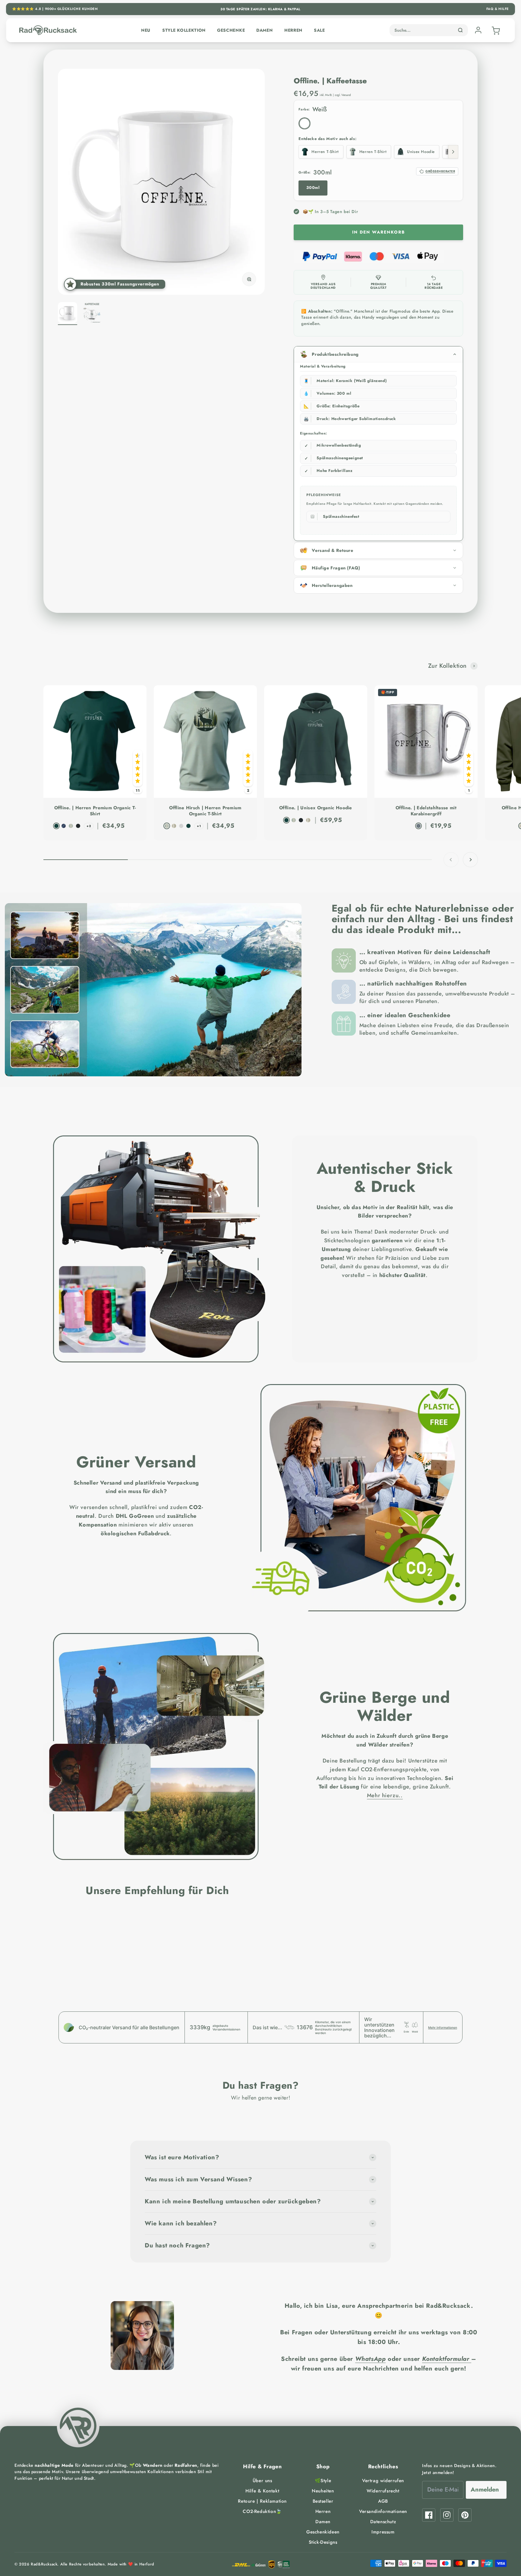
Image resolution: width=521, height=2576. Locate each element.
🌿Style (323, 2481)
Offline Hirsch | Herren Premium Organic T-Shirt (205, 811)
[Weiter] (453, 152)
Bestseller (323, 2501)
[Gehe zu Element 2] (92, 314)
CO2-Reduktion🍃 (262, 2511)
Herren (293, 30)
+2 (89, 826)
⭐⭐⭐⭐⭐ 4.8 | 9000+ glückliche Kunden (55, 9)
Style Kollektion (184, 30)
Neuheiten (323, 2491)
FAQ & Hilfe (498, 9)
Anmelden (485, 2490)
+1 (199, 826)
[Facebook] (429, 2515)
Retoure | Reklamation (262, 2501)
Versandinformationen (383, 2511)
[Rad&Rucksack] (78, 2426)
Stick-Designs (323, 2542)
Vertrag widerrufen (383, 2481)
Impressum (383, 2532)
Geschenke (231, 30)
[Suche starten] (460, 30)
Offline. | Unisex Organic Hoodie (316, 808)
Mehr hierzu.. (385, 1795)
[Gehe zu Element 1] (68, 314)
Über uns (262, 2481)
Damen (265, 30)
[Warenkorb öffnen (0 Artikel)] (495, 30)
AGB (383, 2501)
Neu (146, 30)
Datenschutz (383, 2522)
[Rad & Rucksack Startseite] (48, 30)
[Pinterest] (465, 2515)
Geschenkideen (323, 2532)
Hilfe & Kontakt (262, 2491)
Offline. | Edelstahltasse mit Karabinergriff (426, 811)
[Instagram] (447, 2515)
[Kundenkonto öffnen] (478, 30)
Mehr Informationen (443, 2027)
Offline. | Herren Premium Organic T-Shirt (95, 811)
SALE (319, 30)
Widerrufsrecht (383, 2491)
